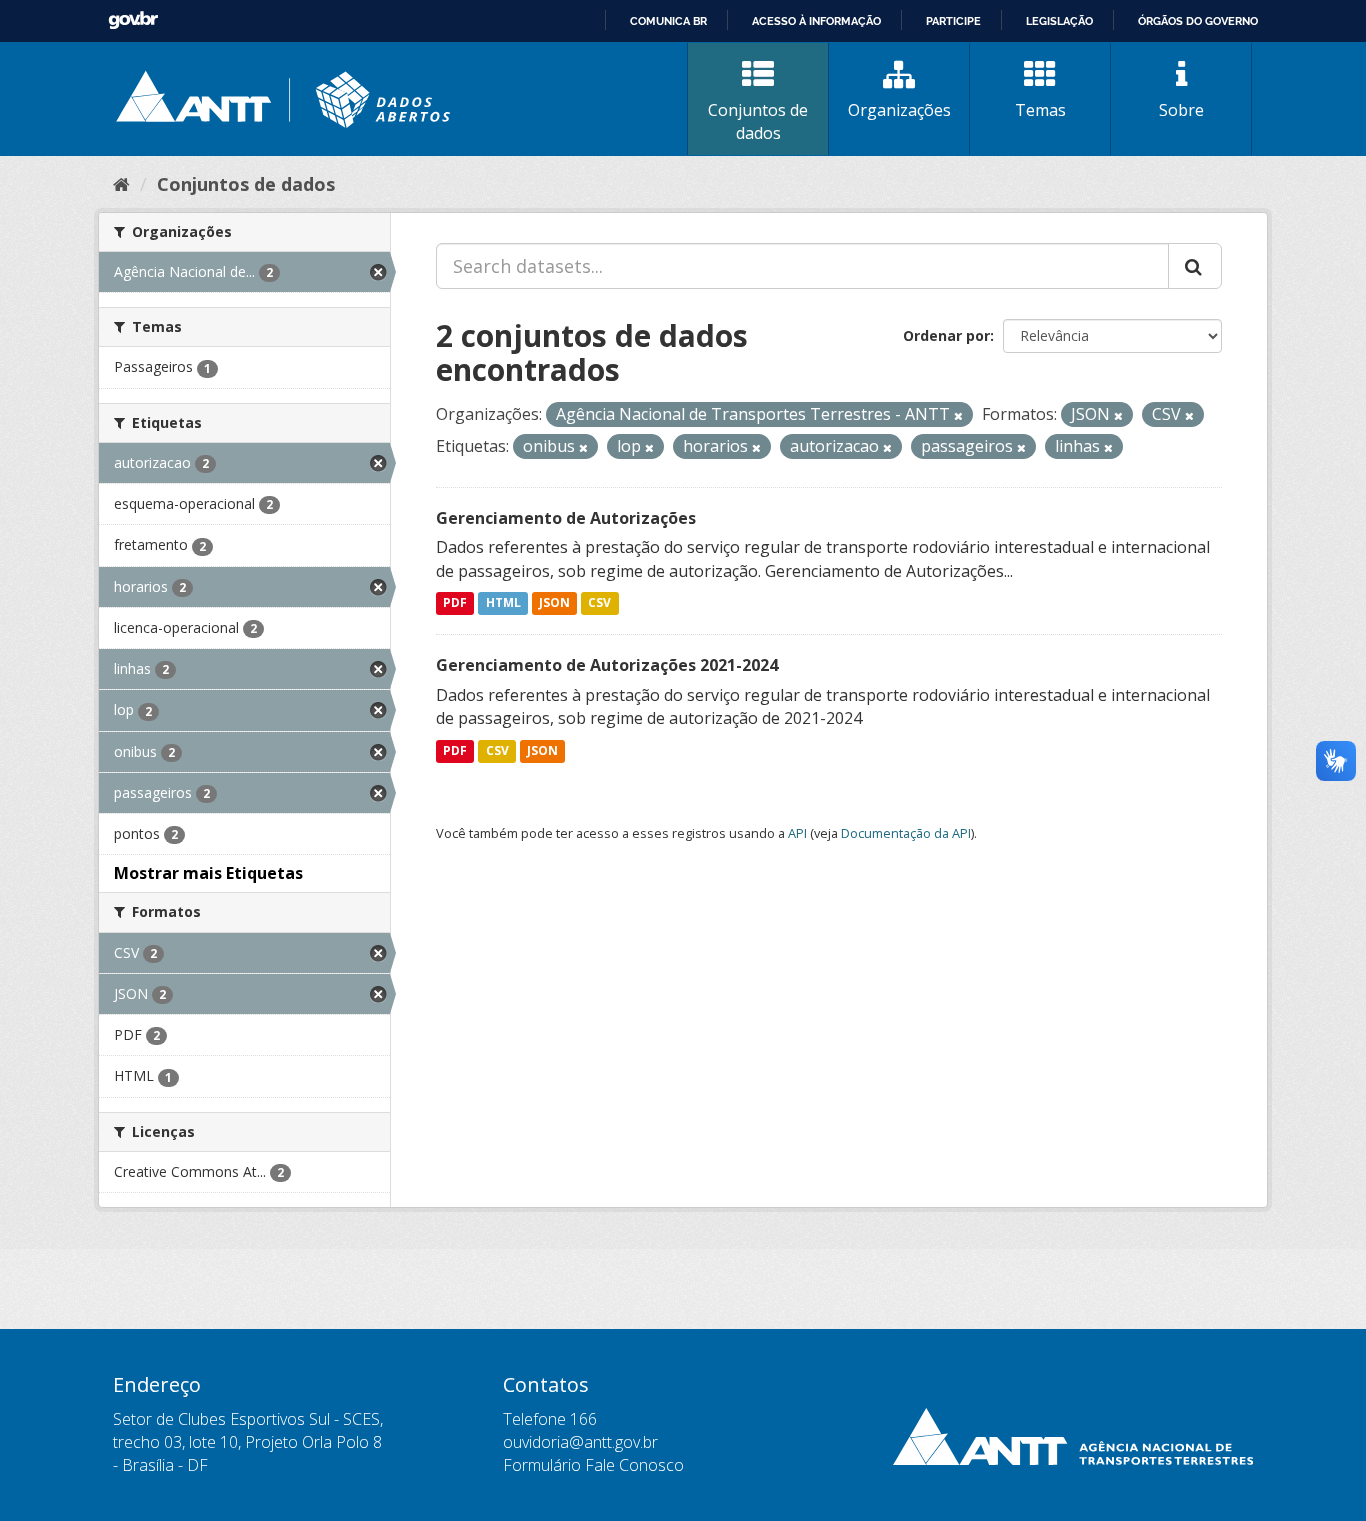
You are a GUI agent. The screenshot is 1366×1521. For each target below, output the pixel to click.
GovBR (133, 20)
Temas (1040, 110)
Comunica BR (668, 21)
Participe (953, 21)
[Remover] (958, 415)
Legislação (1059, 21)
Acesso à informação (816, 21)
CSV (599, 603)
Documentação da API (906, 833)
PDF (455, 603)
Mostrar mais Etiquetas (208, 873)
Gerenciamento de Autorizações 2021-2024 (607, 665)
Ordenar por (946, 335)
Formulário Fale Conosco (593, 1465)
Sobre (1181, 110)
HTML (503, 603)
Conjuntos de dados (758, 121)
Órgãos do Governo (1198, 21)
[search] (1195, 266)
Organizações (899, 110)
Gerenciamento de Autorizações (566, 518)
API (797, 833)
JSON (554, 603)
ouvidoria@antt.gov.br (580, 1442)
